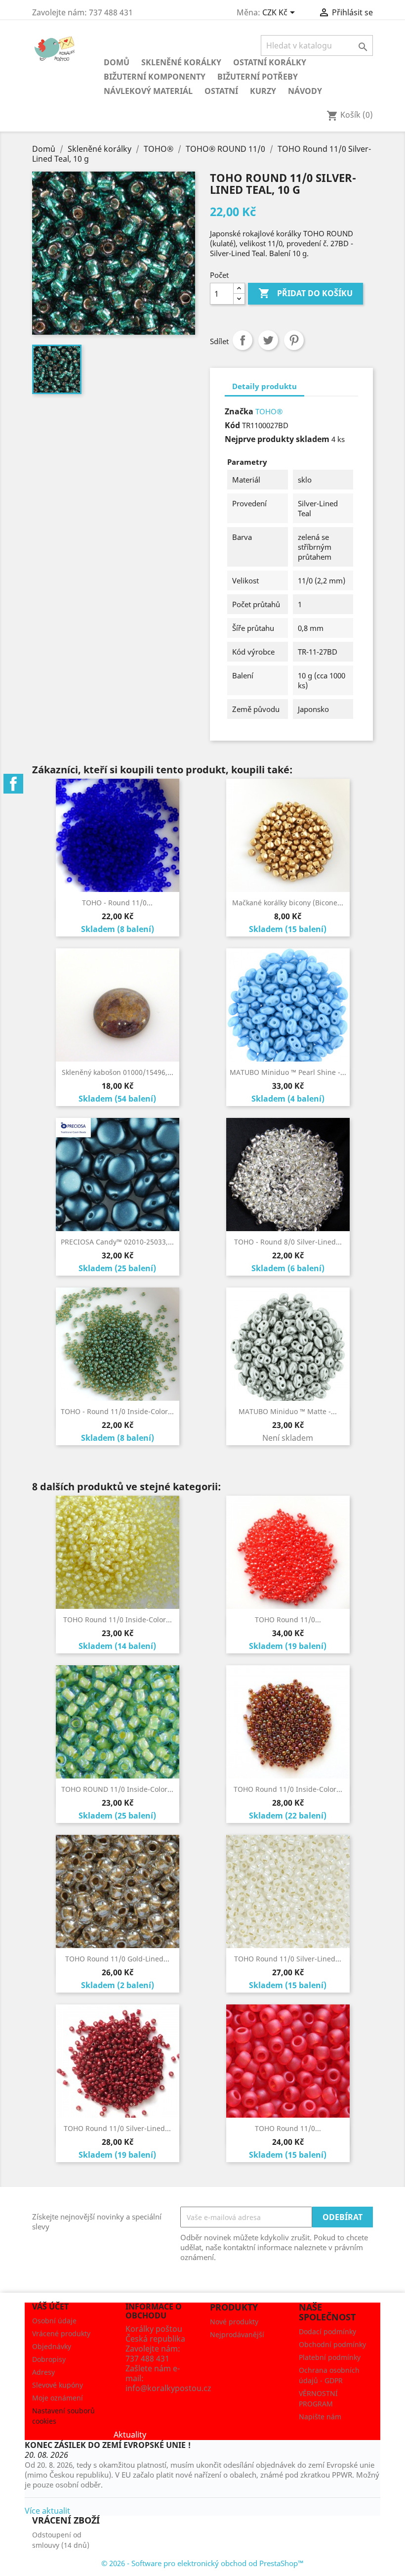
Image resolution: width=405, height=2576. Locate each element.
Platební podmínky (330, 2357)
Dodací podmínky (327, 2332)
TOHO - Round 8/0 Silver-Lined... (288, 1242)
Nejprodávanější (237, 2334)
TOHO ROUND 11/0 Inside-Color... (117, 1789)
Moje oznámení (58, 2398)
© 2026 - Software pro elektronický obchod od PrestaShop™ (202, 2563)
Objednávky (52, 2346)
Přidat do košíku (305, 293)
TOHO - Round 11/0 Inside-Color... (117, 1411)
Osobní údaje (54, 2321)
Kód (232, 425)
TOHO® (269, 411)
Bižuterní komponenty (155, 77)
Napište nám (320, 2417)
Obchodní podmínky (332, 2344)
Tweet (268, 340)
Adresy (43, 2372)
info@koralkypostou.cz (168, 2388)
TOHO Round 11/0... (288, 1620)
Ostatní (221, 91)
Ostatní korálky (270, 62)
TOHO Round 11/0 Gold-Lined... (117, 1959)
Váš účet (50, 2307)
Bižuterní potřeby (258, 77)
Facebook (13, 784)
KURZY (263, 91)
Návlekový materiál (148, 91)
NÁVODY (305, 91)
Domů (117, 62)
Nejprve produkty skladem (277, 439)
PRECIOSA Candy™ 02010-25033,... (117, 1242)
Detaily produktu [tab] (264, 386)
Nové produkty (234, 2322)
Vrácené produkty (61, 2333)
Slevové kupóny (58, 2385)
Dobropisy (49, 2359)
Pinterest (294, 340)
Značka (239, 411)
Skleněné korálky (181, 62)
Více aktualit (47, 2511)
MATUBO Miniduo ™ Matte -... (288, 1411)
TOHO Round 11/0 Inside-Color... (118, 1620)
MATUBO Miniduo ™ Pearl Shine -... (288, 1072)
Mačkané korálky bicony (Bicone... (288, 903)
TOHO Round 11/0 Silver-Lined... (288, 1959)
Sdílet (243, 340)
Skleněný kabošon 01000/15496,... (118, 1072)
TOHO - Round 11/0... (117, 903)
